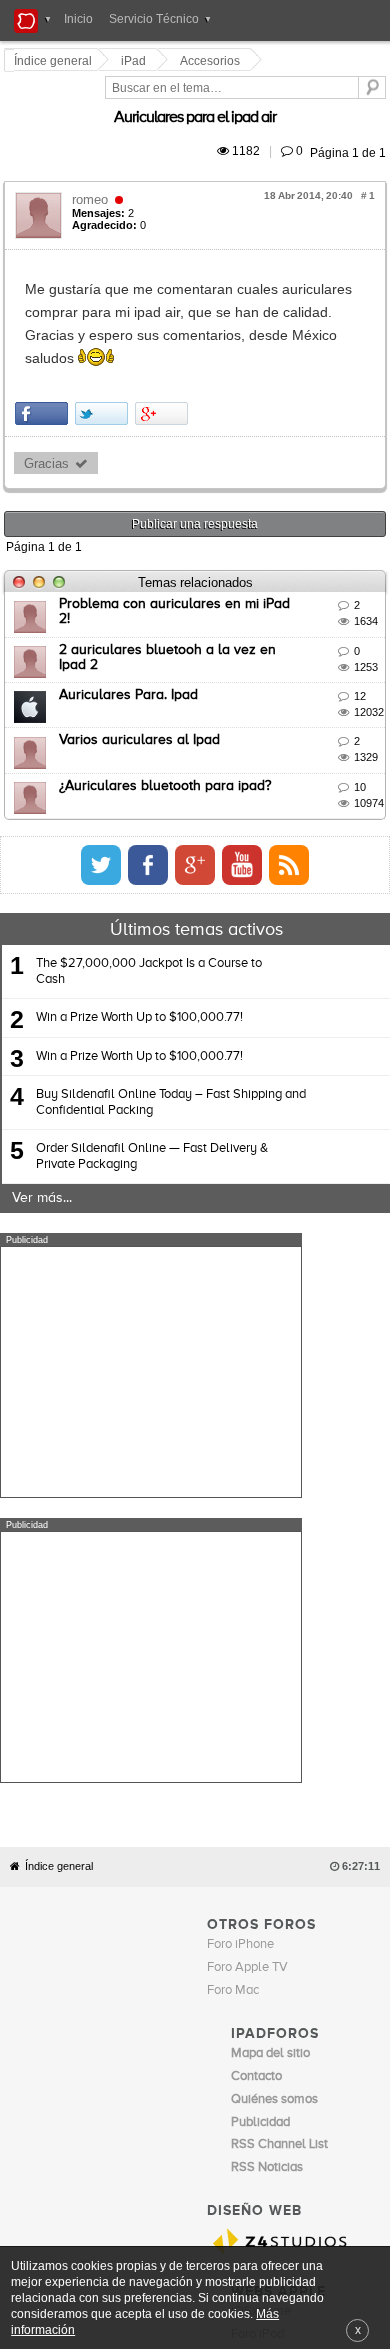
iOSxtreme (261, 1957)
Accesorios (213, 61)
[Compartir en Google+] (164, 344)
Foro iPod (257, 1980)
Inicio (78, 19)
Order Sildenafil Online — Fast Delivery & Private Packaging (152, 1087)
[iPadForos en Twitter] (279, 796)
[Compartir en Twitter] (104, 344)
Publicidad (290, 2020)
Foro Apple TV (247, 1614)
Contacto (235, 2020)
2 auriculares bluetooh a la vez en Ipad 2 (192, 581)
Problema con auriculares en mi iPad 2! (185, 536)
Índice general (59, 1512)
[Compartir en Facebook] (44, 344)
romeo (93, 176)
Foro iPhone (240, 1591)
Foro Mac (233, 1636)
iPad (136, 61)
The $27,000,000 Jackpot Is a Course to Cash (149, 902)
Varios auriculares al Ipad (142, 672)
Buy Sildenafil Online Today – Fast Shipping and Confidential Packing (171, 1033)
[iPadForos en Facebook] (326, 796)
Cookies (184, 2020)
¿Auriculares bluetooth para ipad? (168, 717)
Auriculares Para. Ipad (131, 626)
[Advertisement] (151, 1303)
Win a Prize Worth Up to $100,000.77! (139, 949)
